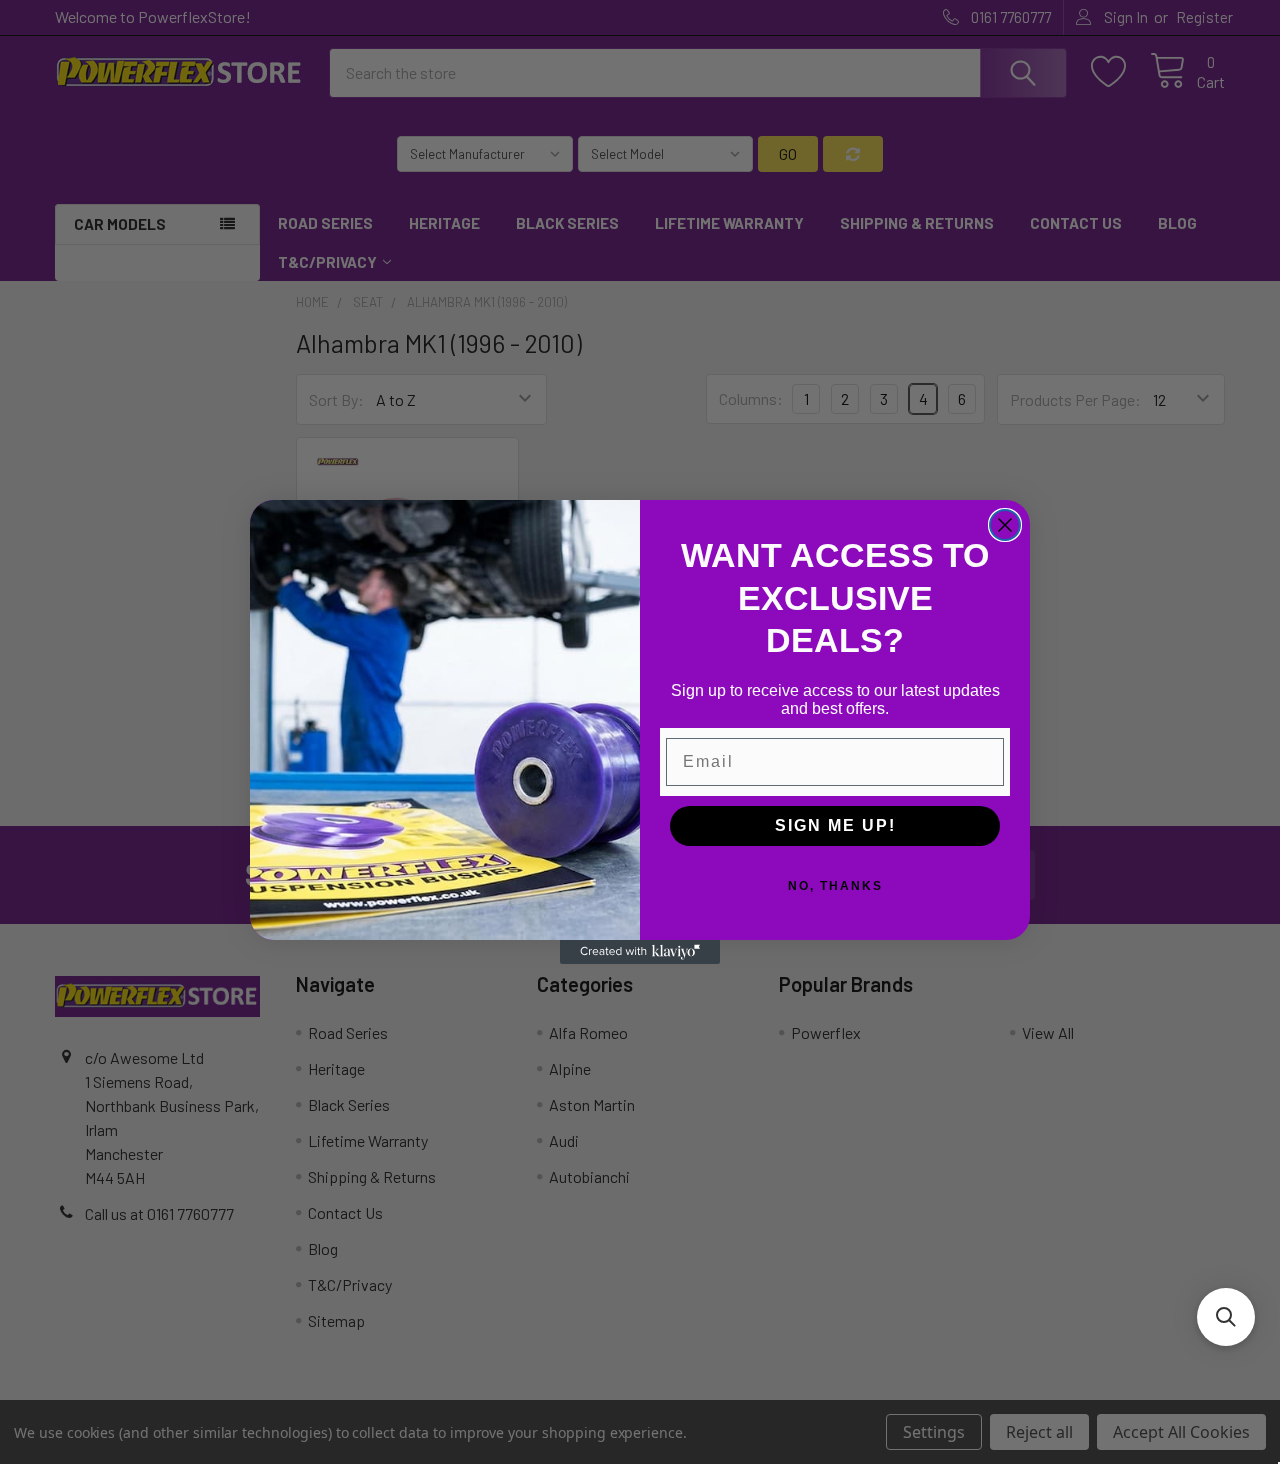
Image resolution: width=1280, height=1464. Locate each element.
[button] (1226, 1317)
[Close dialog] (1005, 525)
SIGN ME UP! (835, 825)
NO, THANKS (835, 886)
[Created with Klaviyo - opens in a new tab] (640, 952)
